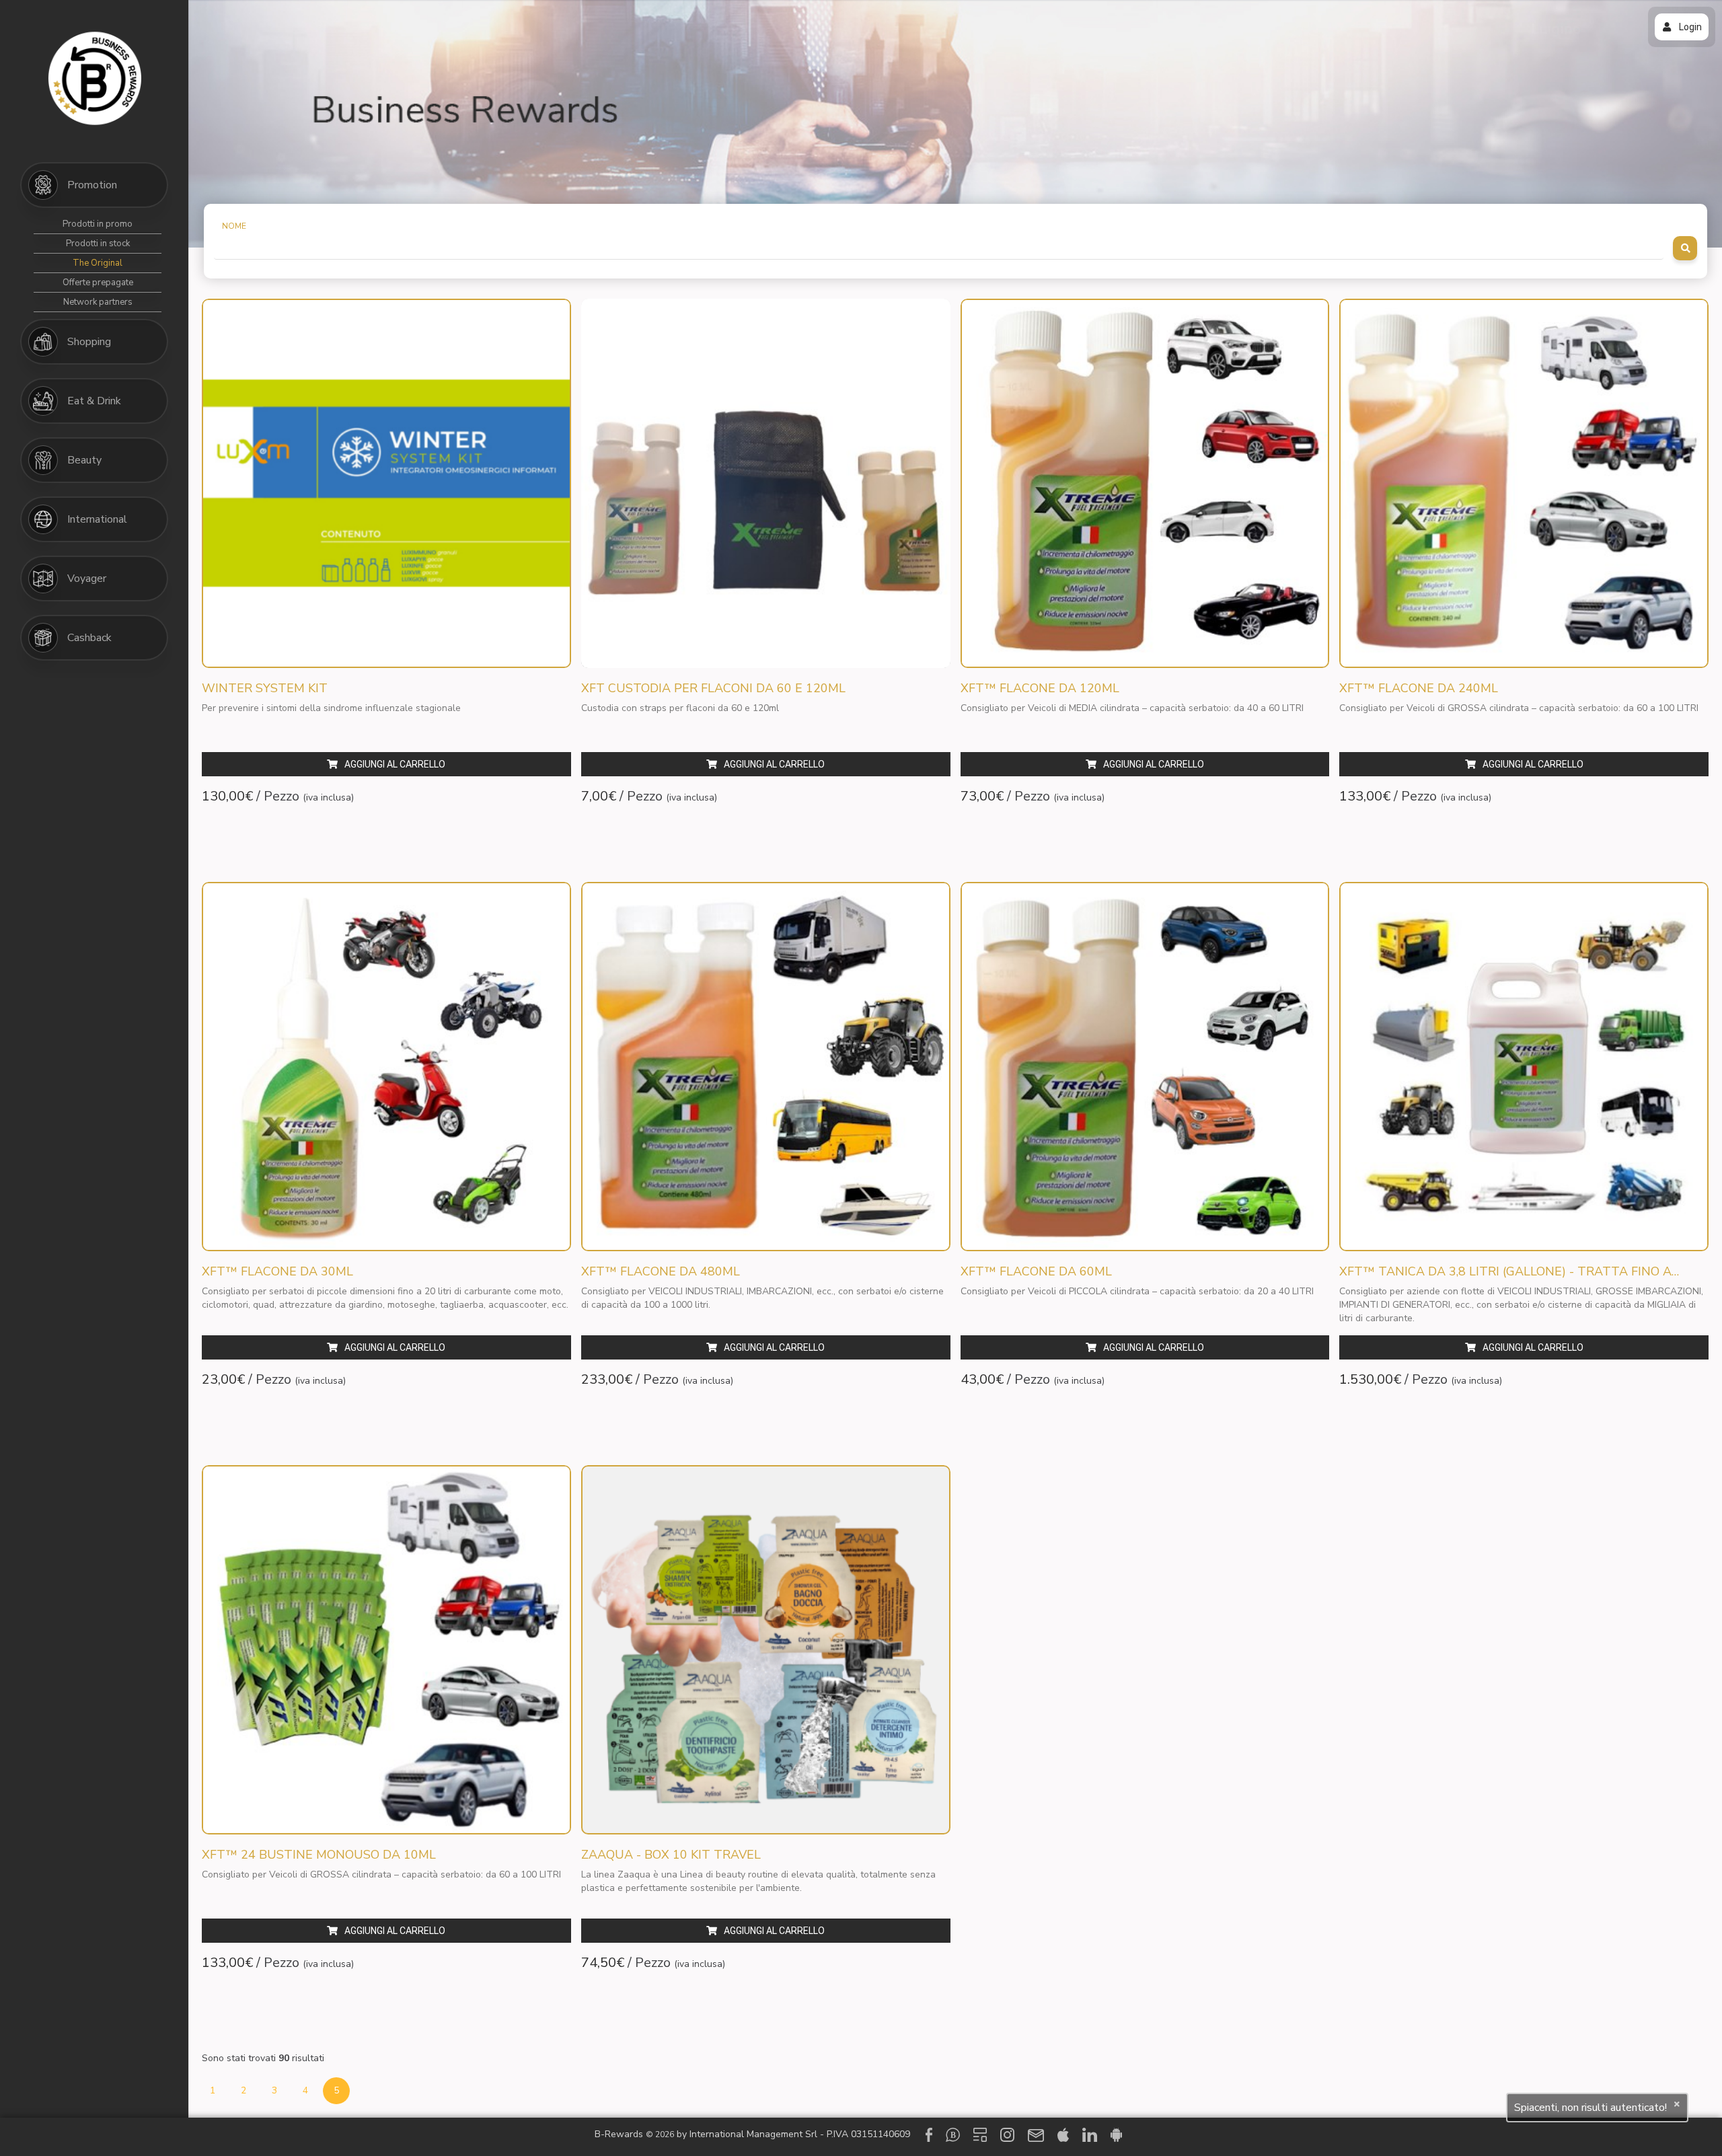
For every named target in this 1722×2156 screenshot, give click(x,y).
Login (1690, 27)
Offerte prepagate (98, 283)
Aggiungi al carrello (395, 764)
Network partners (98, 302)
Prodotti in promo (98, 224)
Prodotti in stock (98, 244)
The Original (98, 263)
